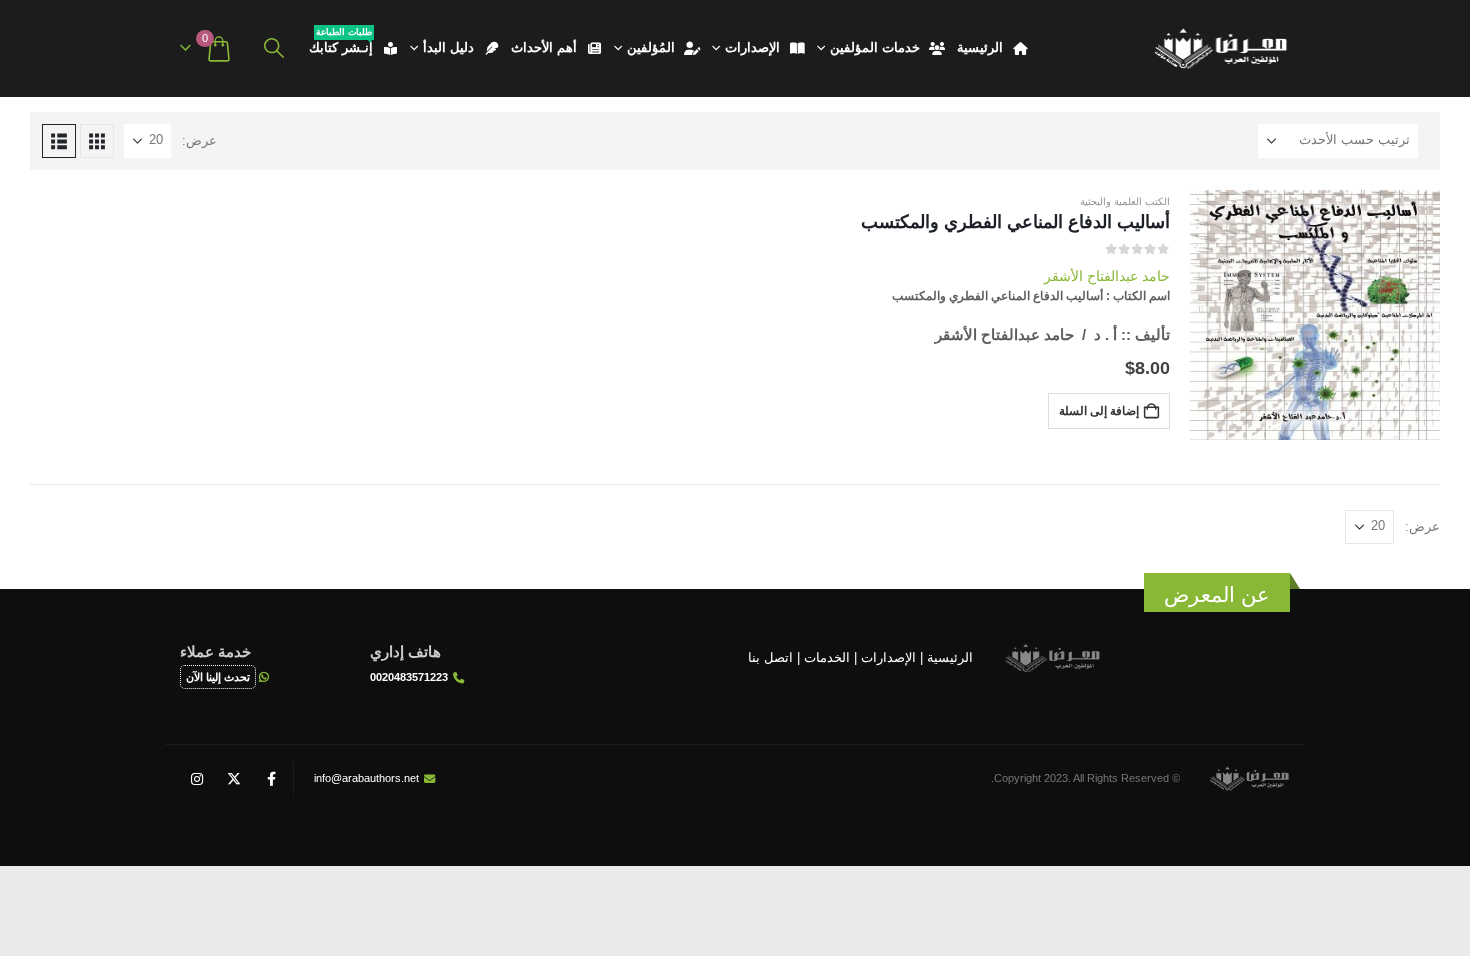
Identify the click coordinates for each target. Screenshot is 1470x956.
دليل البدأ (448, 47)
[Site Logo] (1220, 48)
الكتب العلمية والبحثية (1125, 201)
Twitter (234, 779)
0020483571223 (409, 677)
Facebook (271, 779)
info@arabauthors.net (366, 778)
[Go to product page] (1315, 315)
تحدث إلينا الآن (218, 677)
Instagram (197, 779)
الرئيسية (980, 47)
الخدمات (827, 657)
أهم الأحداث (544, 47)
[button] (274, 48)
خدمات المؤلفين (875, 47)
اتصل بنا (770, 657)
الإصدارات (752, 47)
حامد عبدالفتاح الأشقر (1107, 276)
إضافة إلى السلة (1099, 411)
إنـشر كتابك (341, 44)
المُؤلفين (651, 47)
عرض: (199, 140)
